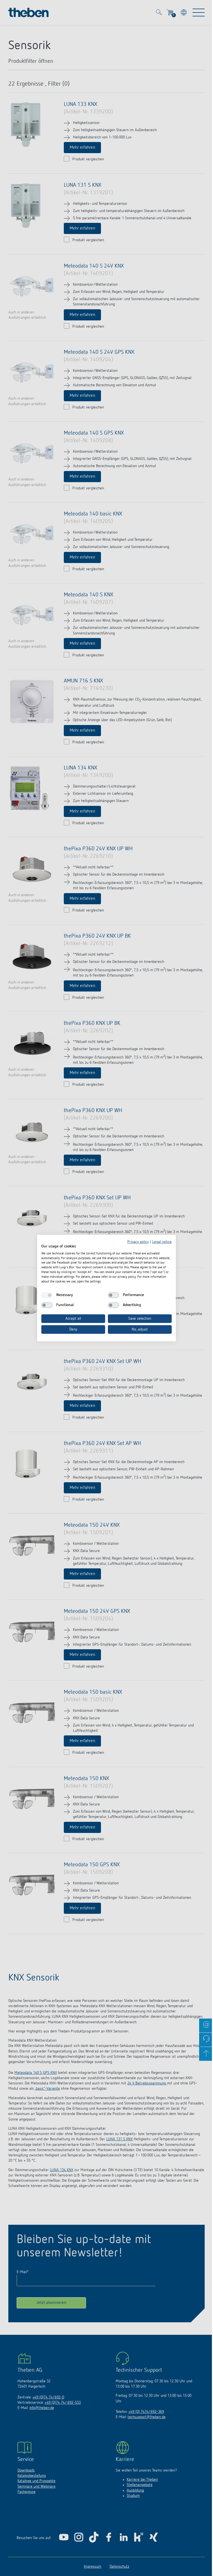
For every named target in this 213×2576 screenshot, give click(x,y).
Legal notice (162, 1242)
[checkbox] (47, 1295)
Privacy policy (138, 1242)
